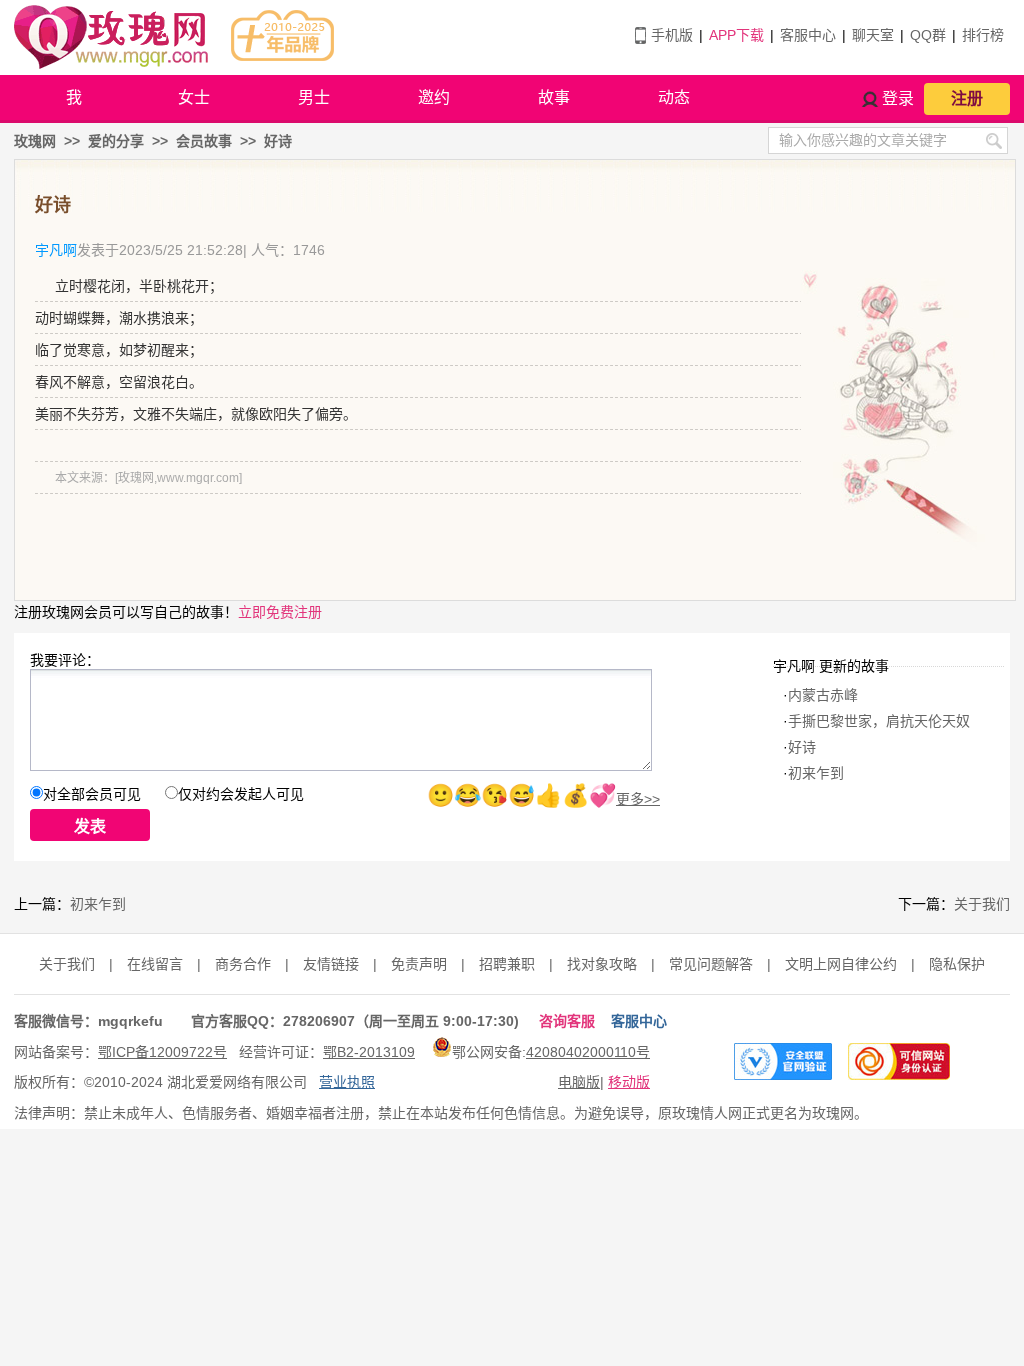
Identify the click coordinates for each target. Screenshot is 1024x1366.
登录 (898, 98)
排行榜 (983, 35)
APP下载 (736, 35)
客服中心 (808, 35)
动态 (674, 97)
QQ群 (928, 35)
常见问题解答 (711, 964)
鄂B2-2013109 (369, 1052)
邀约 (434, 97)
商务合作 (243, 964)
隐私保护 (957, 964)
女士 (194, 97)
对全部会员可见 (92, 794)
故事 (554, 97)
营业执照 (347, 1082)
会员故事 (204, 141)
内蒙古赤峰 (823, 695)
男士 (314, 97)
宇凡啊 (56, 250)
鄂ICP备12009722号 (162, 1052)
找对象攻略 (602, 964)
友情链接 (331, 964)
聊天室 (873, 35)
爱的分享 (116, 141)
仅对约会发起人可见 (241, 794)
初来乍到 (816, 773)
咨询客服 (567, 1021)
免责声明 (419, 964)
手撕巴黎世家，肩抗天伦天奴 (879, 721)
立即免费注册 (280, 612)
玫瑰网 (35, 141)
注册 (967, 98)
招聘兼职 (507, 964)
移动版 (629, 1082)
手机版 (672, 35)
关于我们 (982, 904)
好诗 (278, 141)
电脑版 (579, 1082)
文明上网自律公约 (841, 964)
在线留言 (155, 964)
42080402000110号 (588, 1052)
